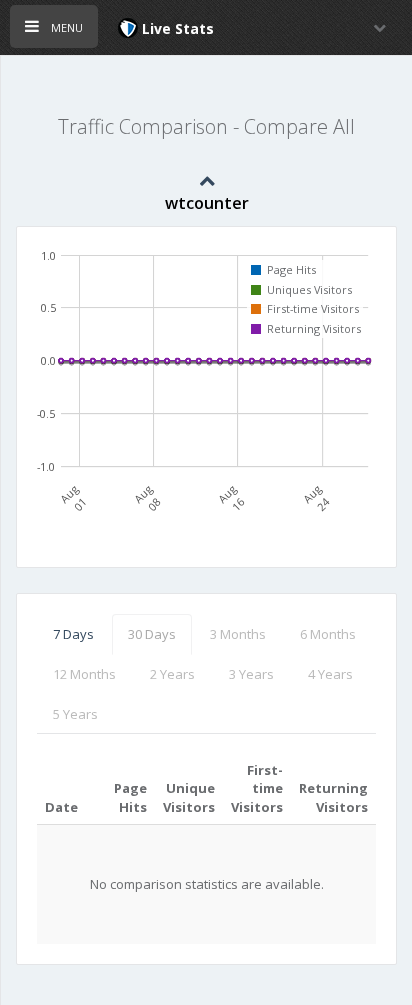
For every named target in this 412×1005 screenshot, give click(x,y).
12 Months (84, 674)
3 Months (238, 634)
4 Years (330, 674)
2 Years (172, 674)
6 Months (328, 634)
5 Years (75, 714)
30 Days (152, 634)
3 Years (251, 674)
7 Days (73, 634)
